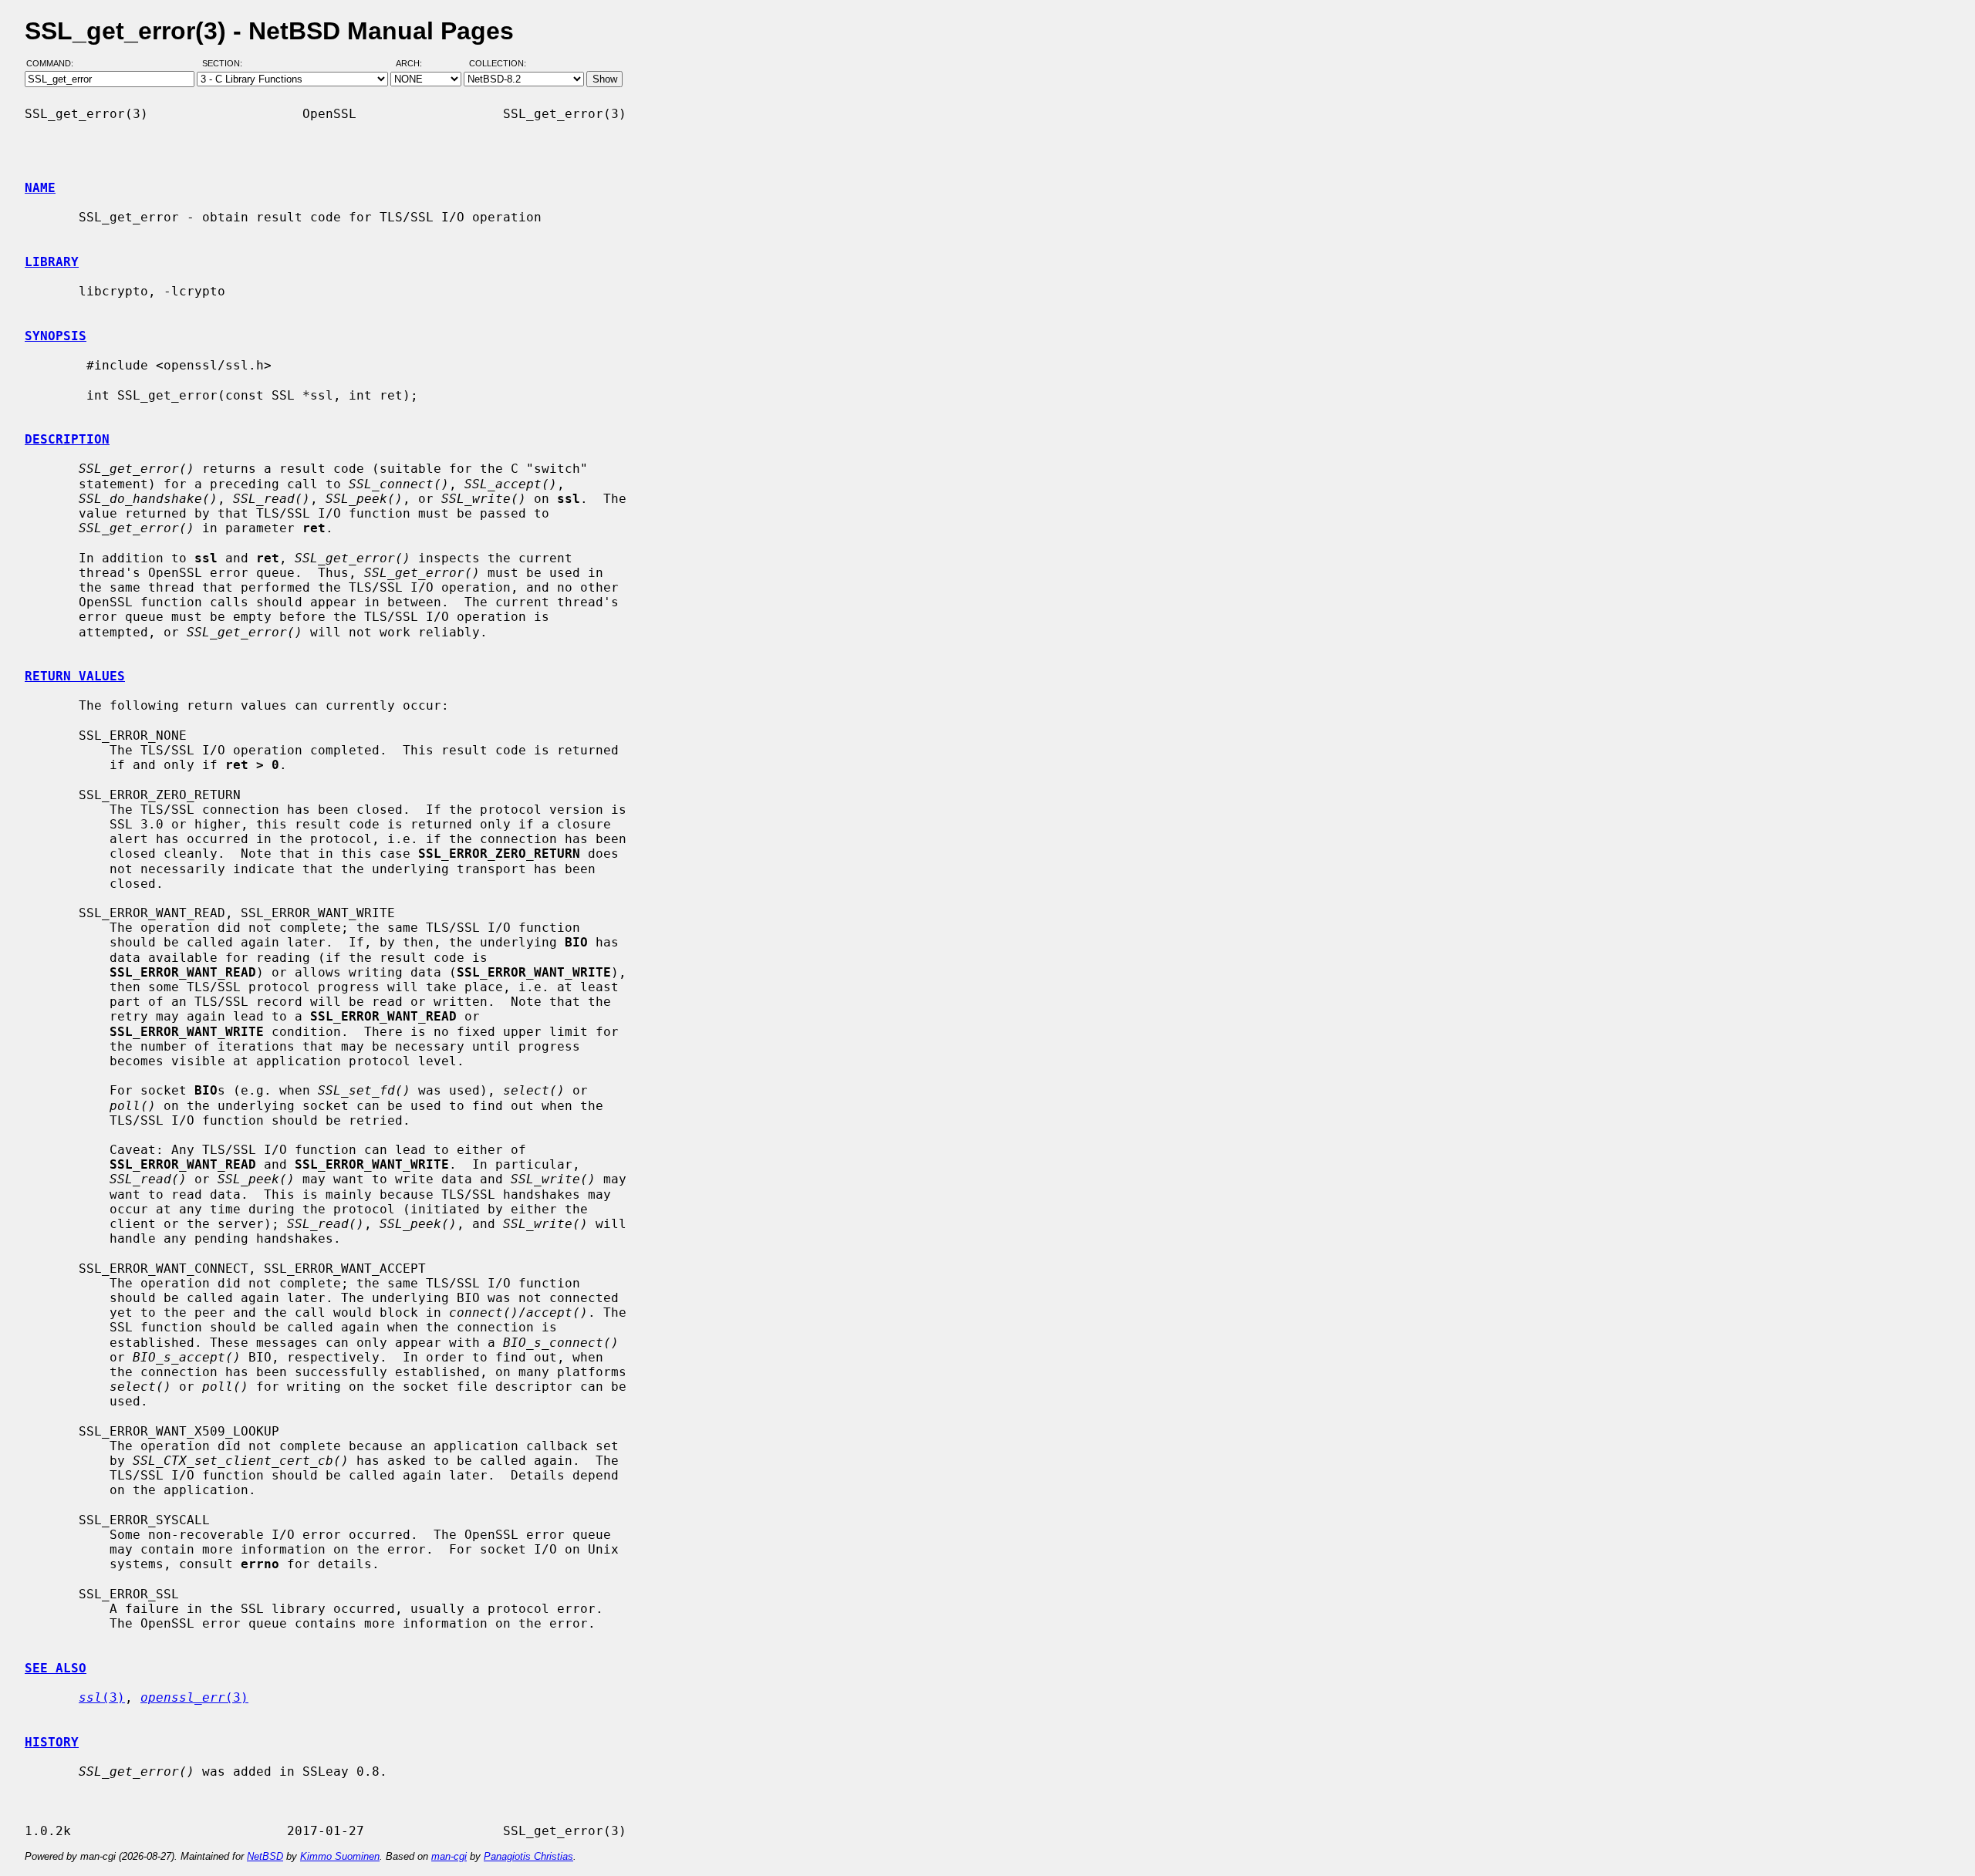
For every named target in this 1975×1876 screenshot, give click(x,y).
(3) (102, 1697)
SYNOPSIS (56, 336)
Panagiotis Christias (528, 1856)
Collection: (498, 64)
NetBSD (265, 1856)
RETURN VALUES (75, 676)
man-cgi (449, 1856)
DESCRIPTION (67, 439)
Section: (226, 64)
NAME (40, 188)
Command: (54, 64)
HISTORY (52, 1742)
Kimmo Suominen (340, 1856)
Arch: (416, 64)
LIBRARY (52, 262)
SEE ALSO (56, 1668)
